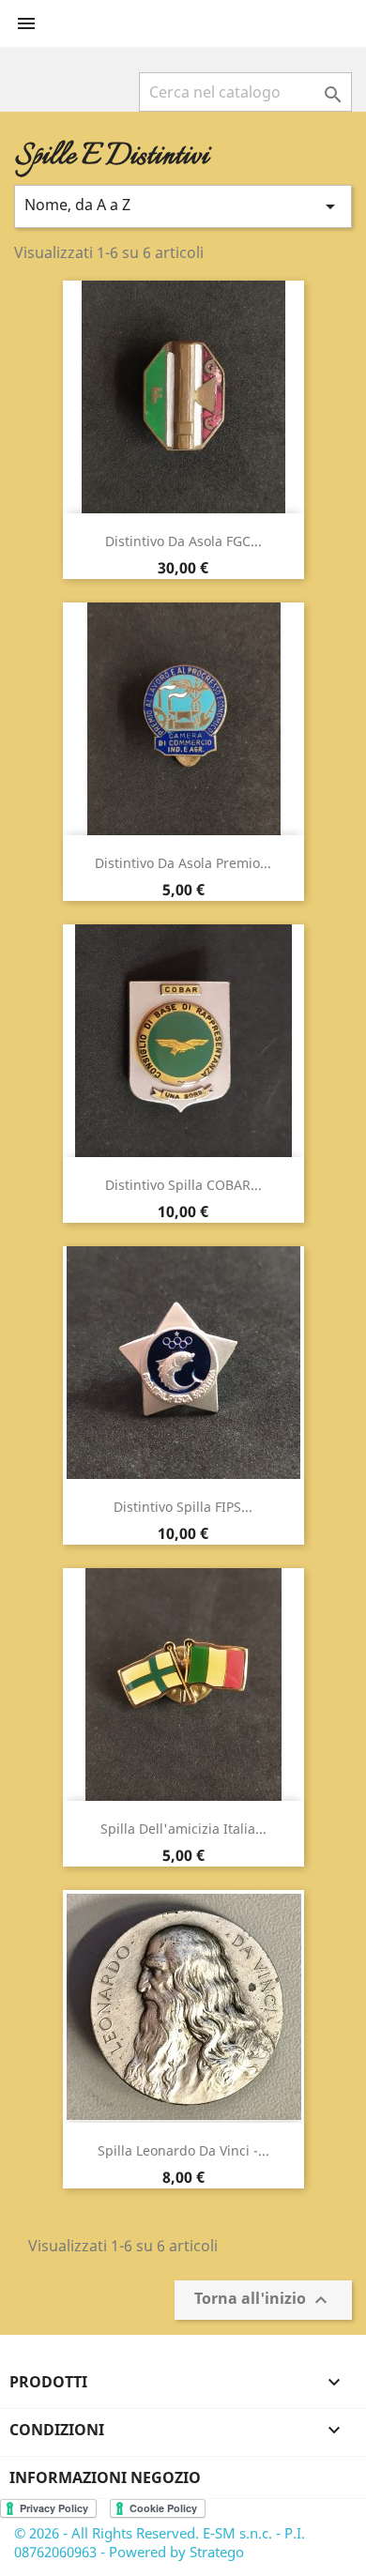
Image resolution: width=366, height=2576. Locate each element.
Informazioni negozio (105, 2477)
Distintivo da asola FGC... (183, 541)
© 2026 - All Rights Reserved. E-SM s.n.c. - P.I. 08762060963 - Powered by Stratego (160, 2542)
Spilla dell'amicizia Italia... (183, 1829)
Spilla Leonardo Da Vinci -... (183, 2150)
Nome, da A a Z (183, 206)
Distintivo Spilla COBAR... (183, 1185)
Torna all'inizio (263, 2300)
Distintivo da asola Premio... (183, 863)
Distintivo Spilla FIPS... (183, 1507)
